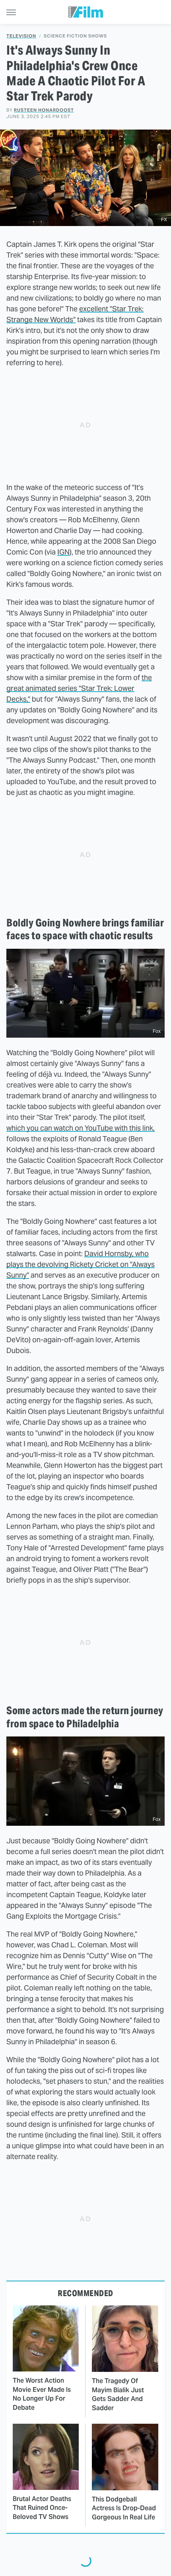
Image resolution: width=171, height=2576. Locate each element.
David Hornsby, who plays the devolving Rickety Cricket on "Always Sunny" (81, 1264)
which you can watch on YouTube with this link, (81, 1128)
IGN (63, 552)
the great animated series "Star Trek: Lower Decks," (79, 688)
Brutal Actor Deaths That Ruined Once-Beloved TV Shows (42, 2508)
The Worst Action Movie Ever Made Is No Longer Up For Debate (42, 2394)
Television (21, 36)
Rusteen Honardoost (44, 110)
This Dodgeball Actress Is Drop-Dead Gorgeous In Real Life (124, 2508)
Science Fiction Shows (75, 36)
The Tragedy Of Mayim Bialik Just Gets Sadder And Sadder (118, 2394)
